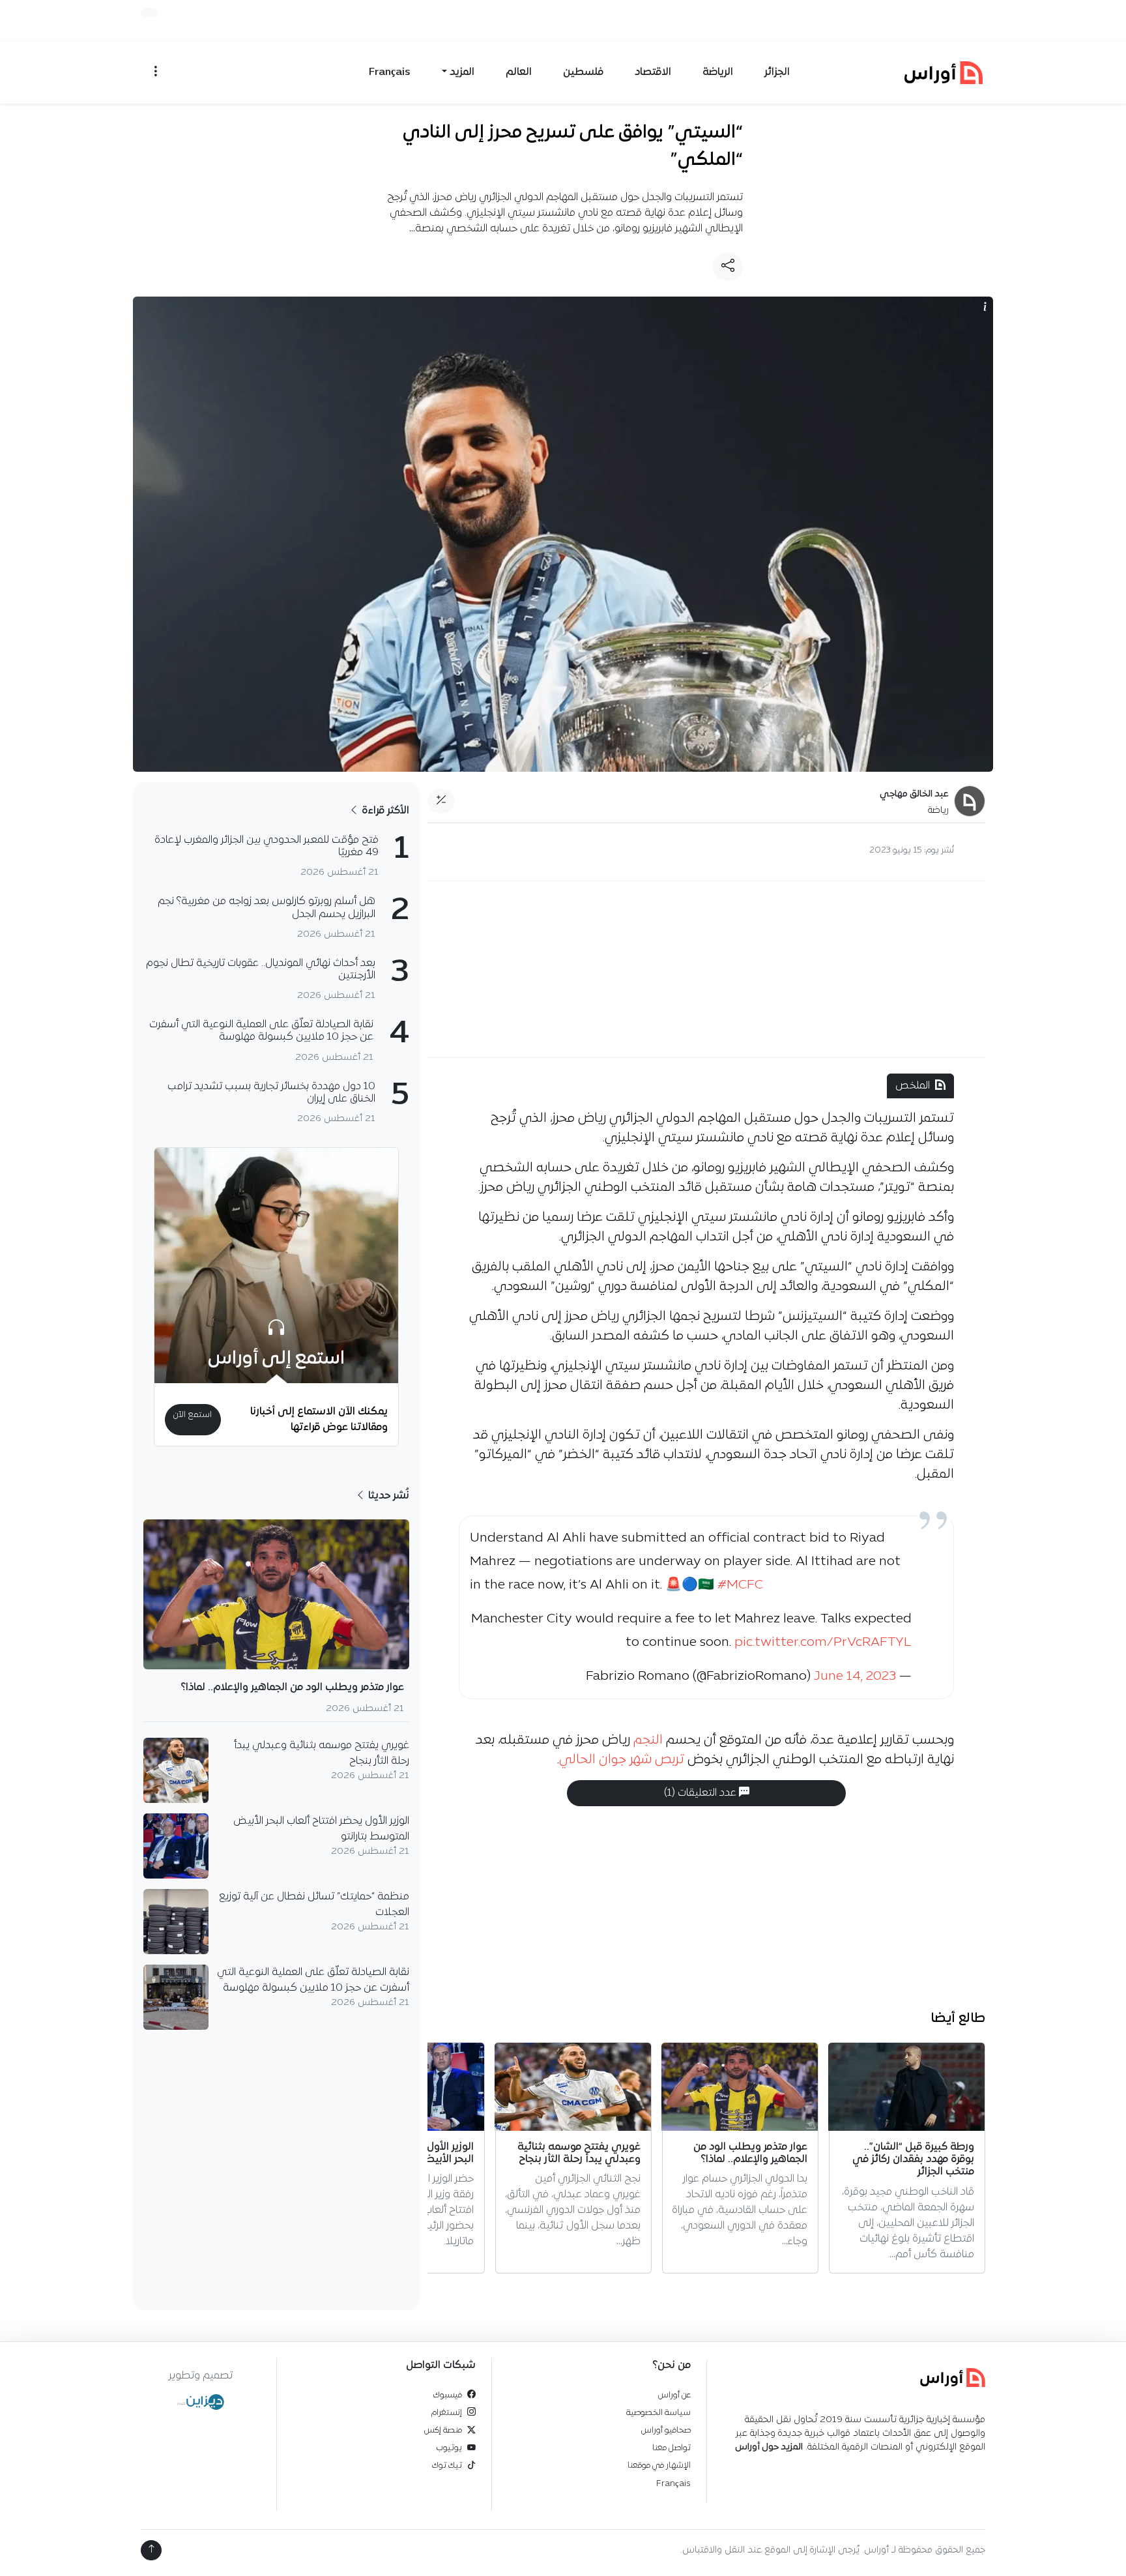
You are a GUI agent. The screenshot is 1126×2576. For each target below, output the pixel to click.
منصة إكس (443, 2430)
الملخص (913, 1086)
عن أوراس (674, 2395)
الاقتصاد (653, 72)
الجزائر (777, 72)
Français (390, 72)
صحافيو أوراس (666, 2430)
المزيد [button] (462, 72)
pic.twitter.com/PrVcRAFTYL (823, 1643)
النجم (650, 1740)
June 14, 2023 (855, 1676)
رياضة (938, 811)
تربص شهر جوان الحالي (622, 1760)
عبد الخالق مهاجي (914, 794)
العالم (519, 72)
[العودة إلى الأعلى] (151, 2550)
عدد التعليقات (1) (701, 1793)
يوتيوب (449, 2448)
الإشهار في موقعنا (659, 2466)
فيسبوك (448, 2395)
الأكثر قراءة (384, 811)
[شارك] (728, 267)
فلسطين (583, 72)
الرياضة (718, 72)
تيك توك (447, 2466)
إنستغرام (447, 2413)
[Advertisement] (706, 969)
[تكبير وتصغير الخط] (441, 801)
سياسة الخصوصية (658, 2413)
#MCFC (740, 1585)
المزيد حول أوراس (769, 2447)
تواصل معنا (671, 2448)
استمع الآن (193, 1415)
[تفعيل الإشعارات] (149, 12)
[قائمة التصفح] (156, 72)
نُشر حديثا (387, 1496)
